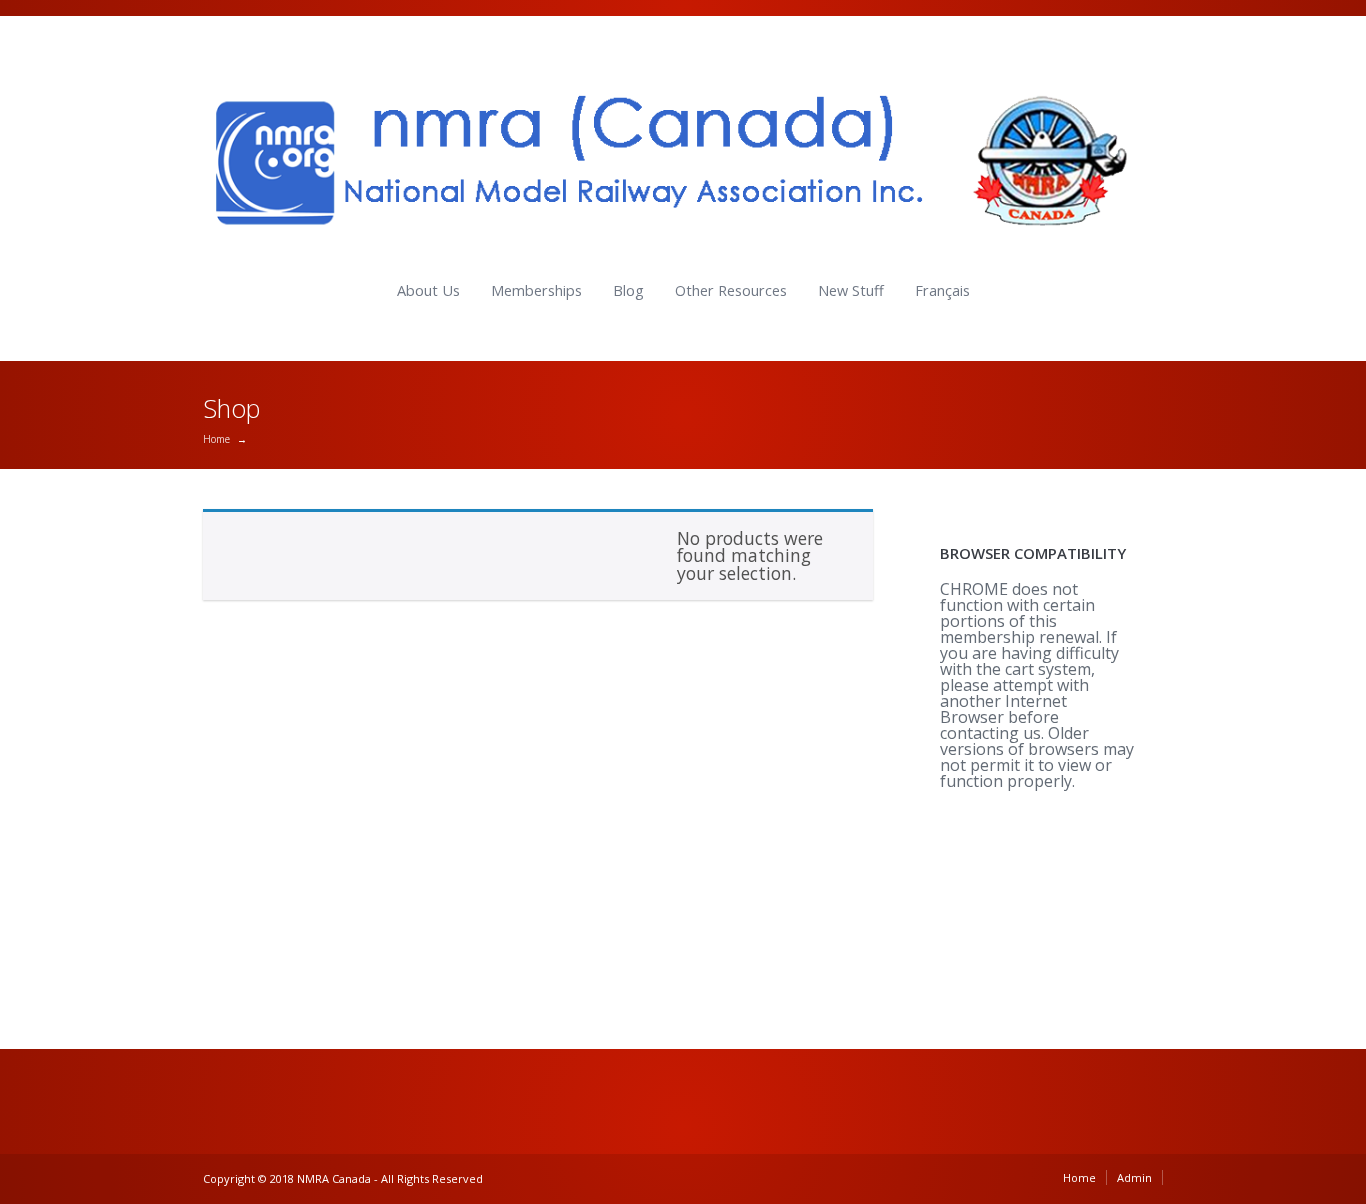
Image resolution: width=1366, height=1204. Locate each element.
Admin (1134, 1177)
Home (216, 439)
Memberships (536, 290)
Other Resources (731, 290)
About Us (428, 290)
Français (942, 290)
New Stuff (851, 290)
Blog (628, 290)
